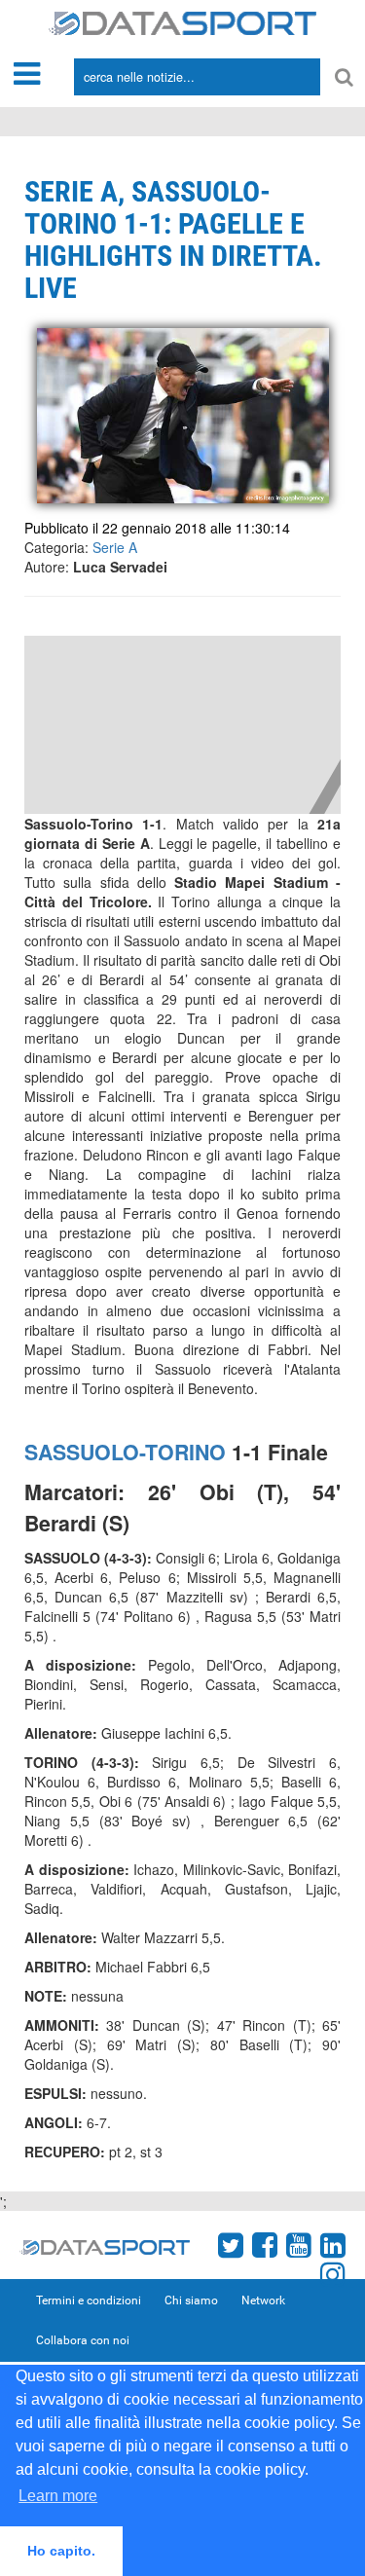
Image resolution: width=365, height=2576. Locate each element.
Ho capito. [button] (61, 2551)
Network (263, 2300)
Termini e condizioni (89, 2300)
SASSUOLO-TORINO (125, 1452)
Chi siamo (191, 2300)
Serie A (115, 547)
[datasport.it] (182, 21)
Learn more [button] (58, 2496)
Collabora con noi (83, 2340)
